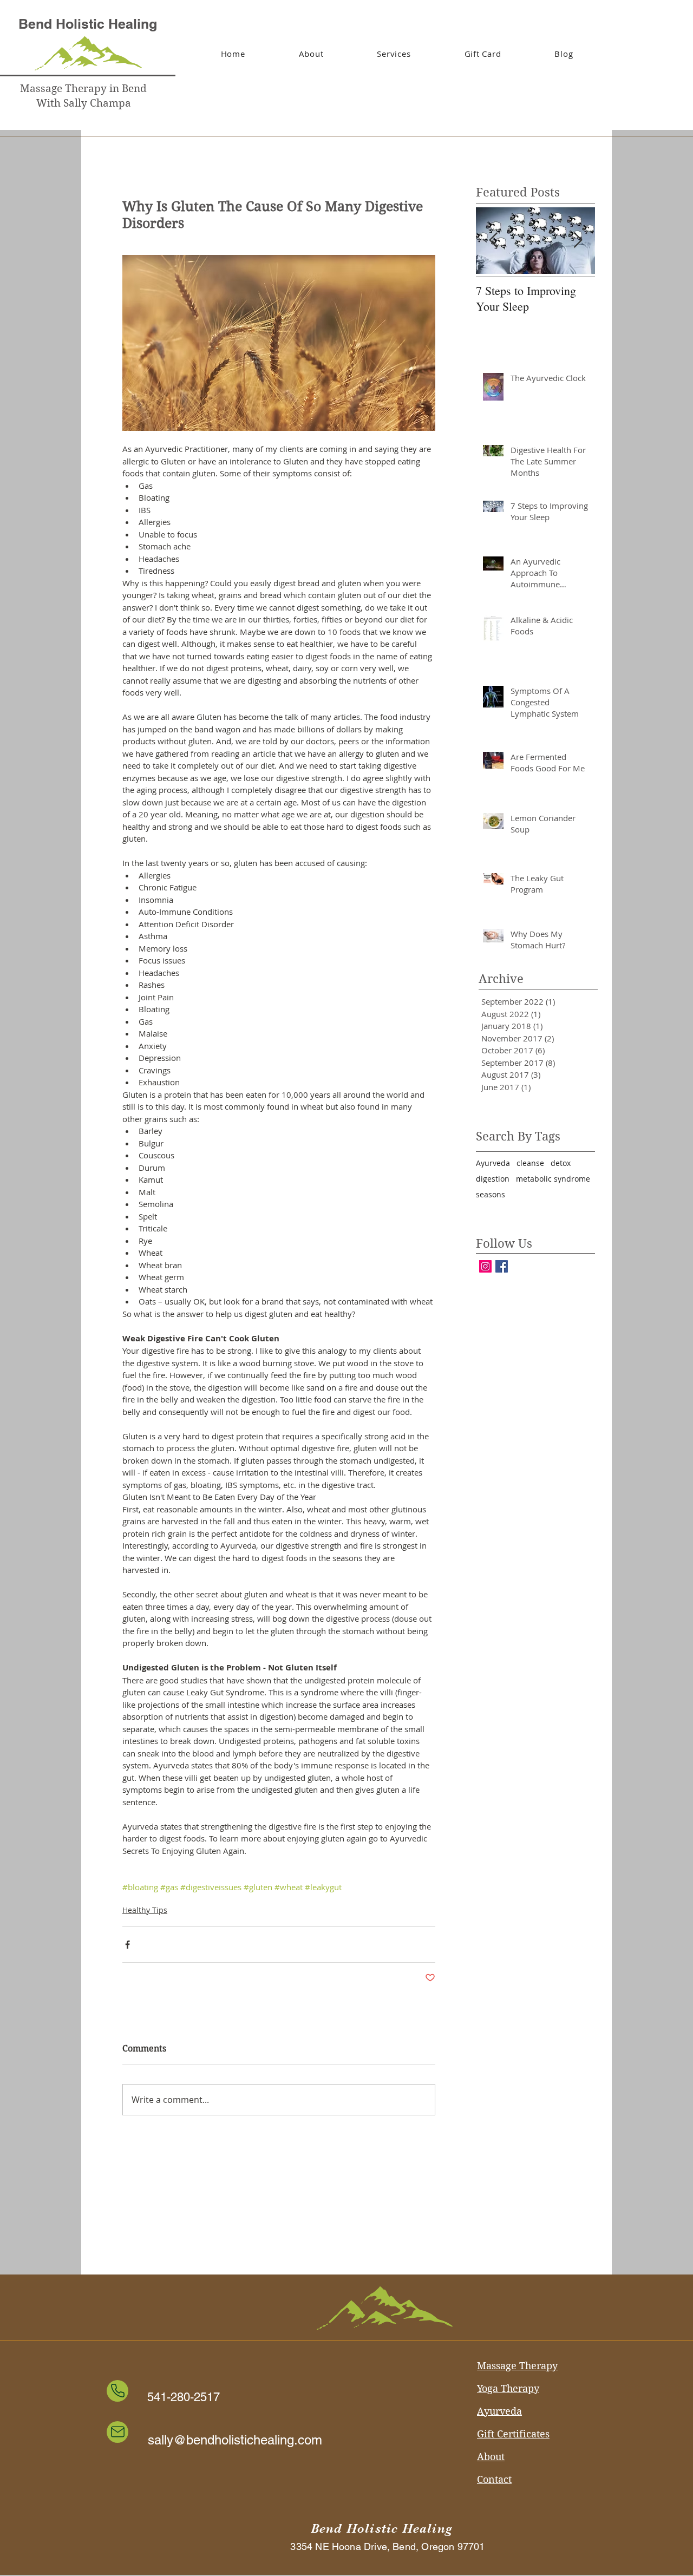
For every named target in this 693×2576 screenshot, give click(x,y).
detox (561, 1163)
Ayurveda (493, 1163)
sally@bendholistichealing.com (235, 2440)
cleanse (530, 1163)
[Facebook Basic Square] (502, 1266)
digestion (493, 1179)
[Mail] (117, 2432)
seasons (491, 1194)
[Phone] (117, 2391)
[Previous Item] (493, 241)
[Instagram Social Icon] (485, 1266)
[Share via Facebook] (128, 1945)
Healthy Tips (145, 1910)
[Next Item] (578, 241)
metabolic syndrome (553, 1179)
